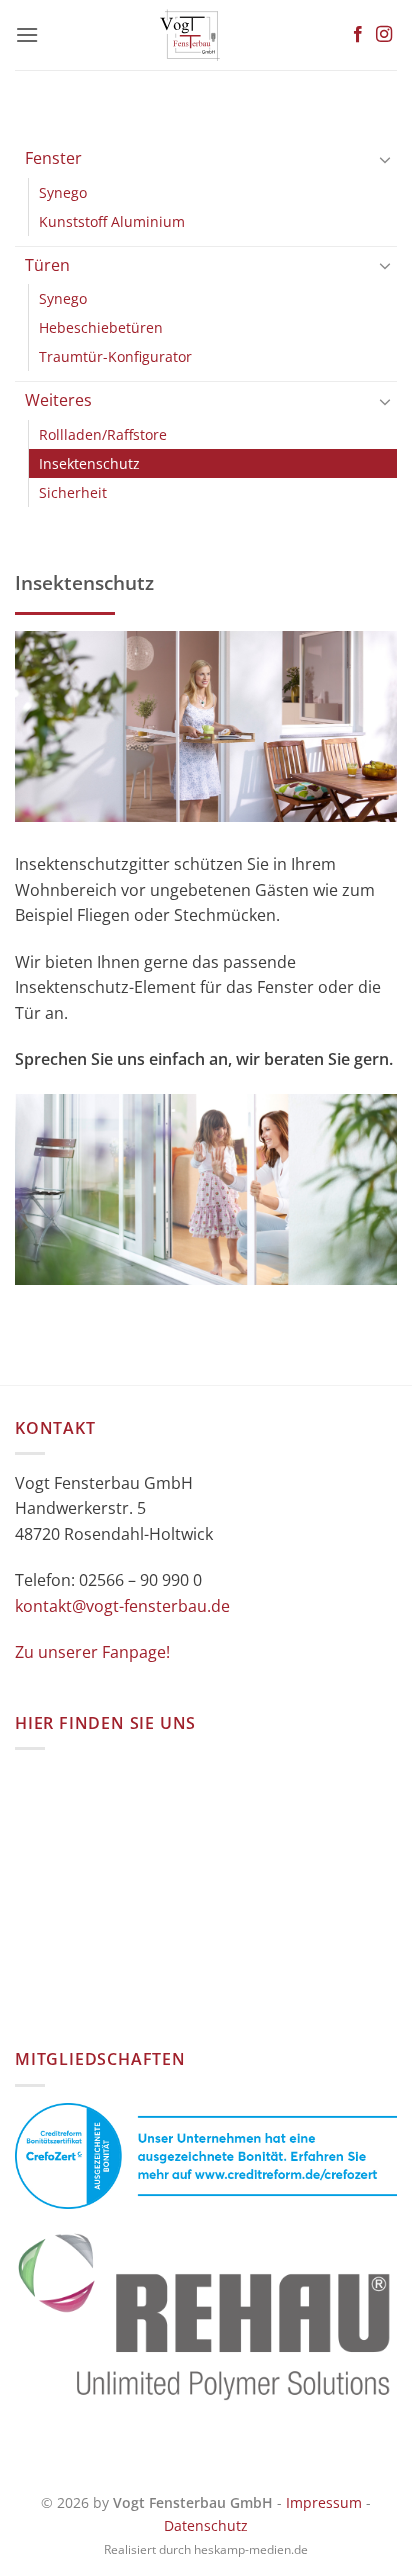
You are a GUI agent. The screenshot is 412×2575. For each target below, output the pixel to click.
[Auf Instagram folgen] (384, 35)
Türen (47, 265)
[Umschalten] (385, 159)
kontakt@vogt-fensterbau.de (122, 1606)
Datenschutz (206, 2525)
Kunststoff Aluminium (112, 221)
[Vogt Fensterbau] (190, 35)
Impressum (324, 2502)
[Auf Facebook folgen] (358, 35)
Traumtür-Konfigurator (115, 356)
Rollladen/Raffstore (103, 434)
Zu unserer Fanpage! (92, 1652)
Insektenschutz (89, 463)
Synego (63, 192)
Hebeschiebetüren (101, 327)
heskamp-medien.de (251, 2549)
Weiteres (58, 400)
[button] (27, 34)
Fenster (53, 158)
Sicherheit (73, 492)
